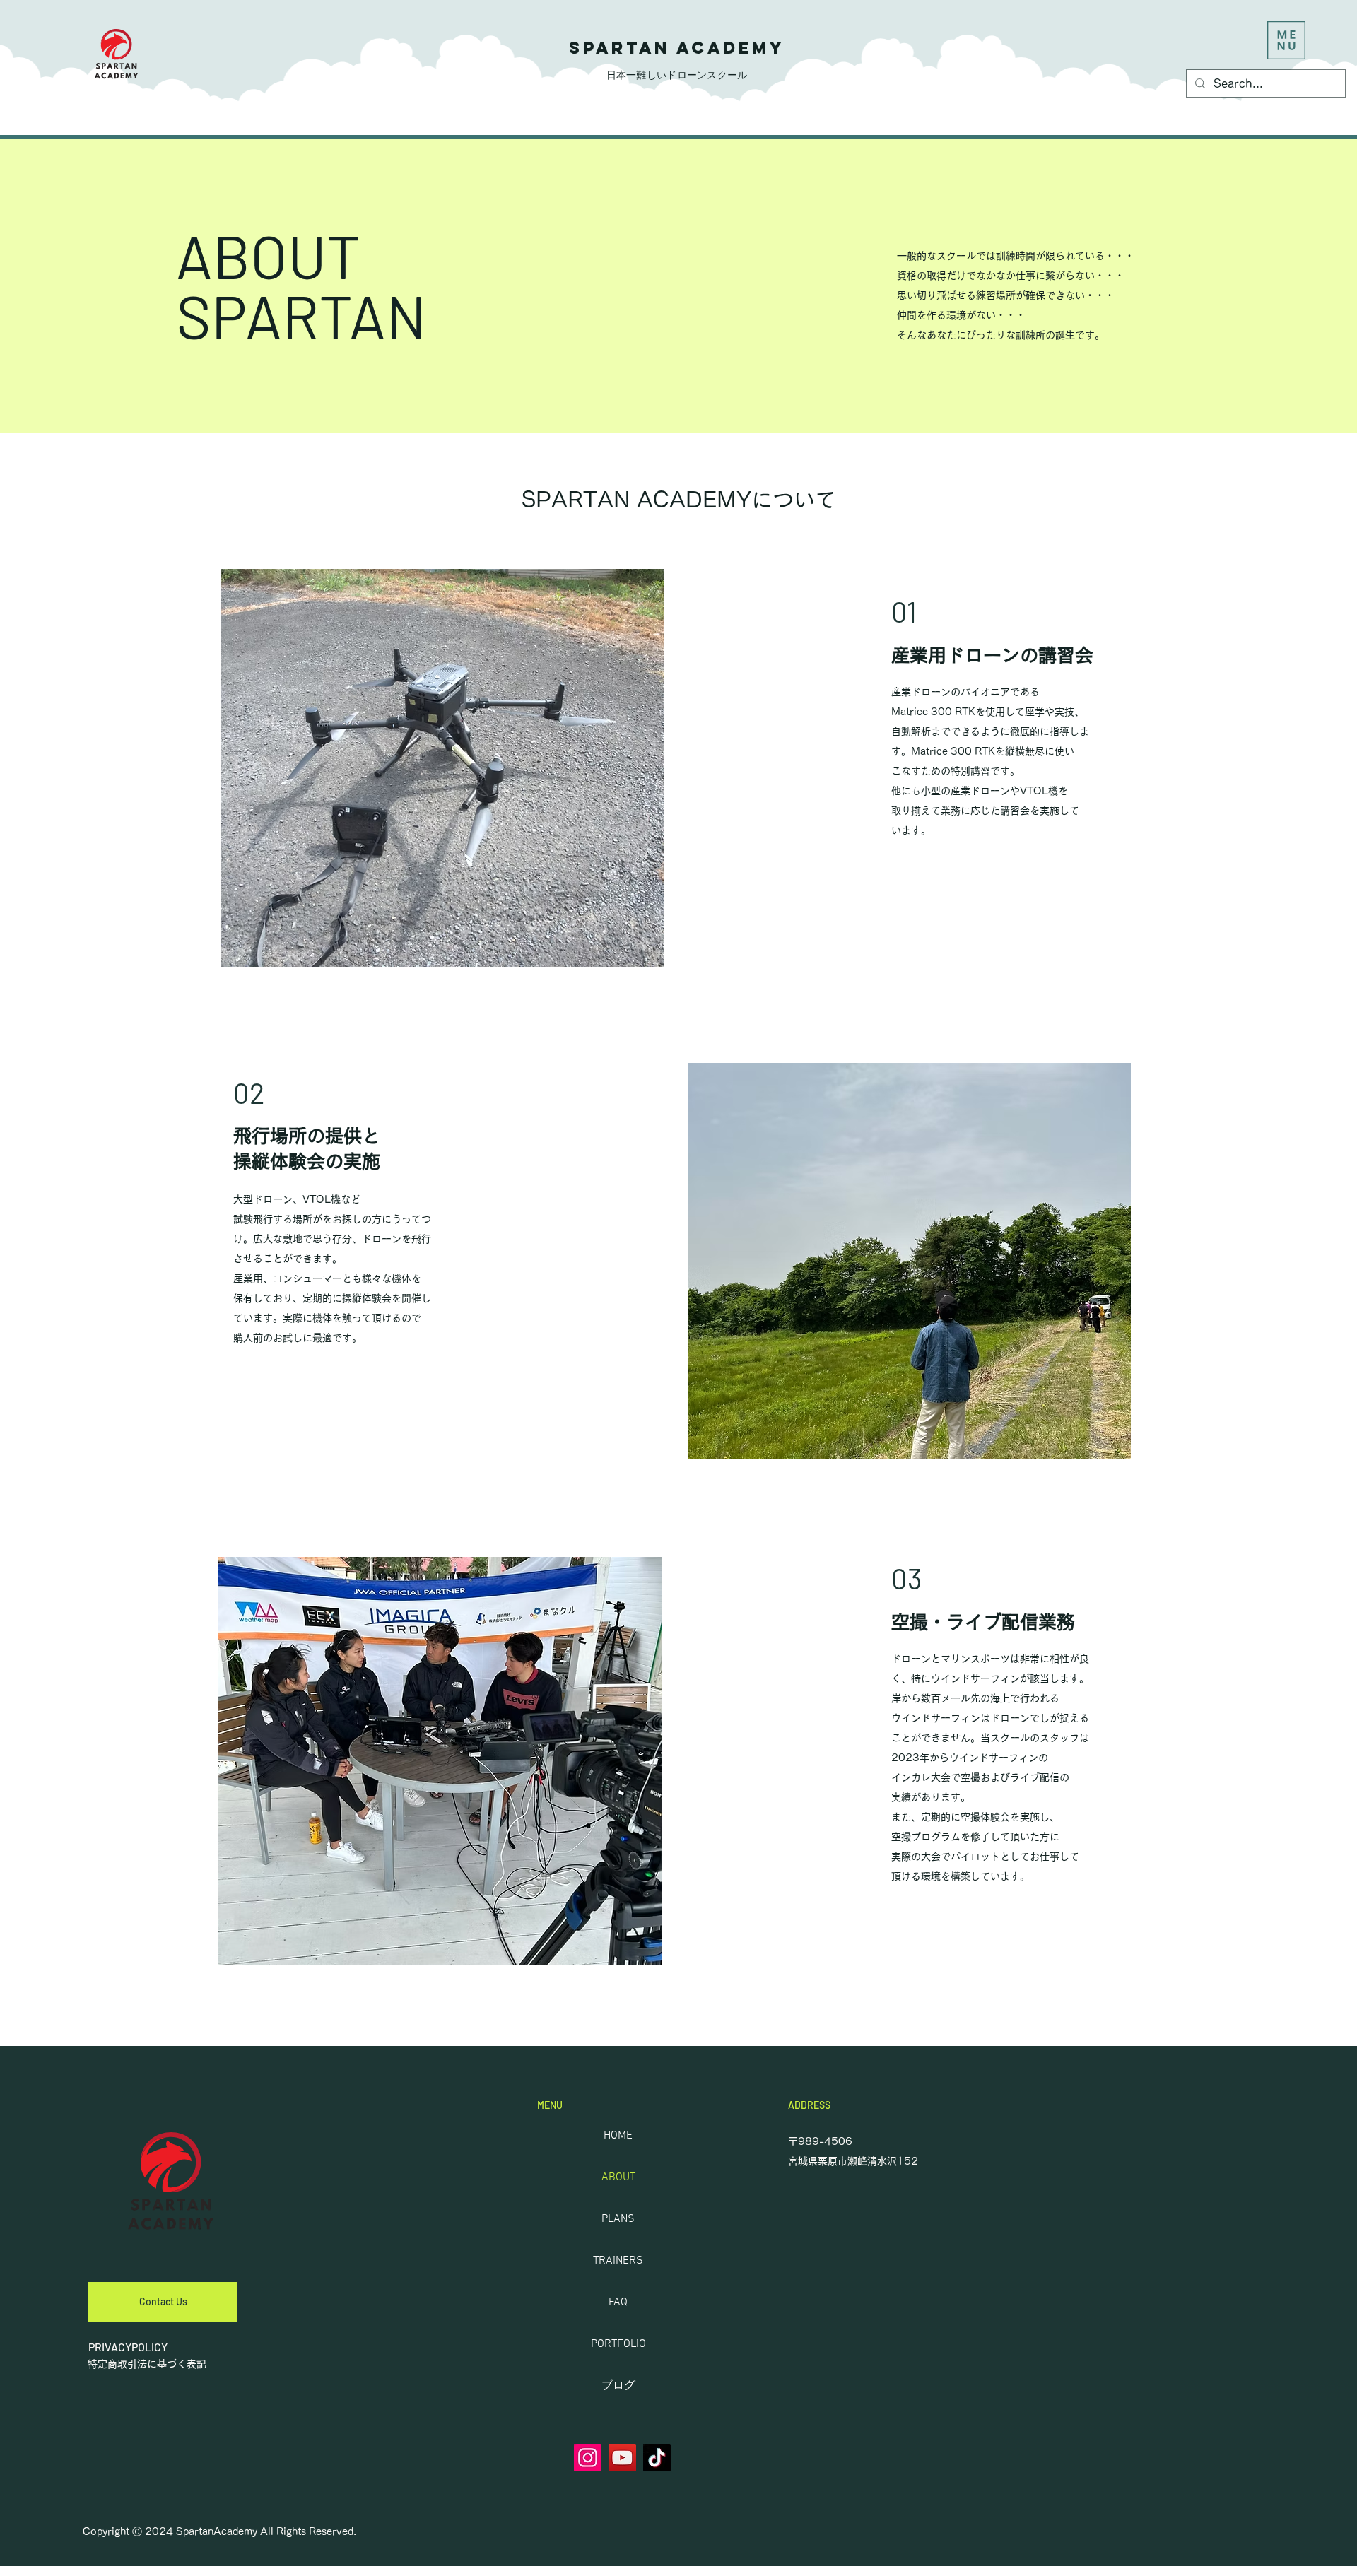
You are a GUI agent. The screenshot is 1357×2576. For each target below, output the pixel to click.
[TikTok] (657, 2458)
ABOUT (618, 2177)
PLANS (618, 2219)
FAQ (618, 2302)
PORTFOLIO (618, 2344)
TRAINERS (618, 2261)
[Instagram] (588, 2458)
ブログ (618, 2386)
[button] (1286, 40)
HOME (618, 2136)
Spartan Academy (677, 47)
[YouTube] (622, 2458)
